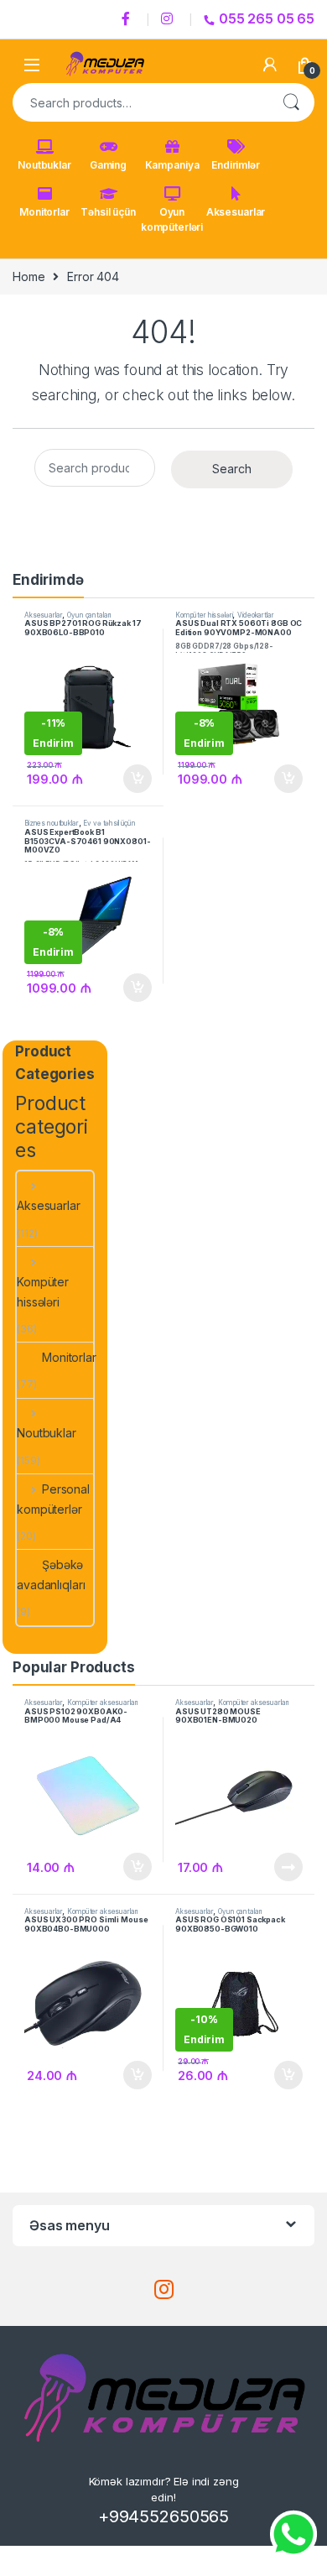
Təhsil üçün (108, 212)
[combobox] (140, 102)
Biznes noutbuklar (52, 823)
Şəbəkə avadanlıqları (51, 1575)
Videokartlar (255, 615)
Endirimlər (236, 165)
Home (29, 276)
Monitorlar (44, 212)
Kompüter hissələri (204, 615)
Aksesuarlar (236, 212)
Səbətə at (133, 779)
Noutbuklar (44, 165)
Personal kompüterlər (53, 1499)
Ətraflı (287, 1867)
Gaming (108, 165)
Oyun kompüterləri (172, 219)
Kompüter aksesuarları (102, 1703)
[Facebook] (128, 19)
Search (291, 102)
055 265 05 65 (267, 18)
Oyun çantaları (89, 615)
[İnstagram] (169, 19)
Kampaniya (172, 165)
